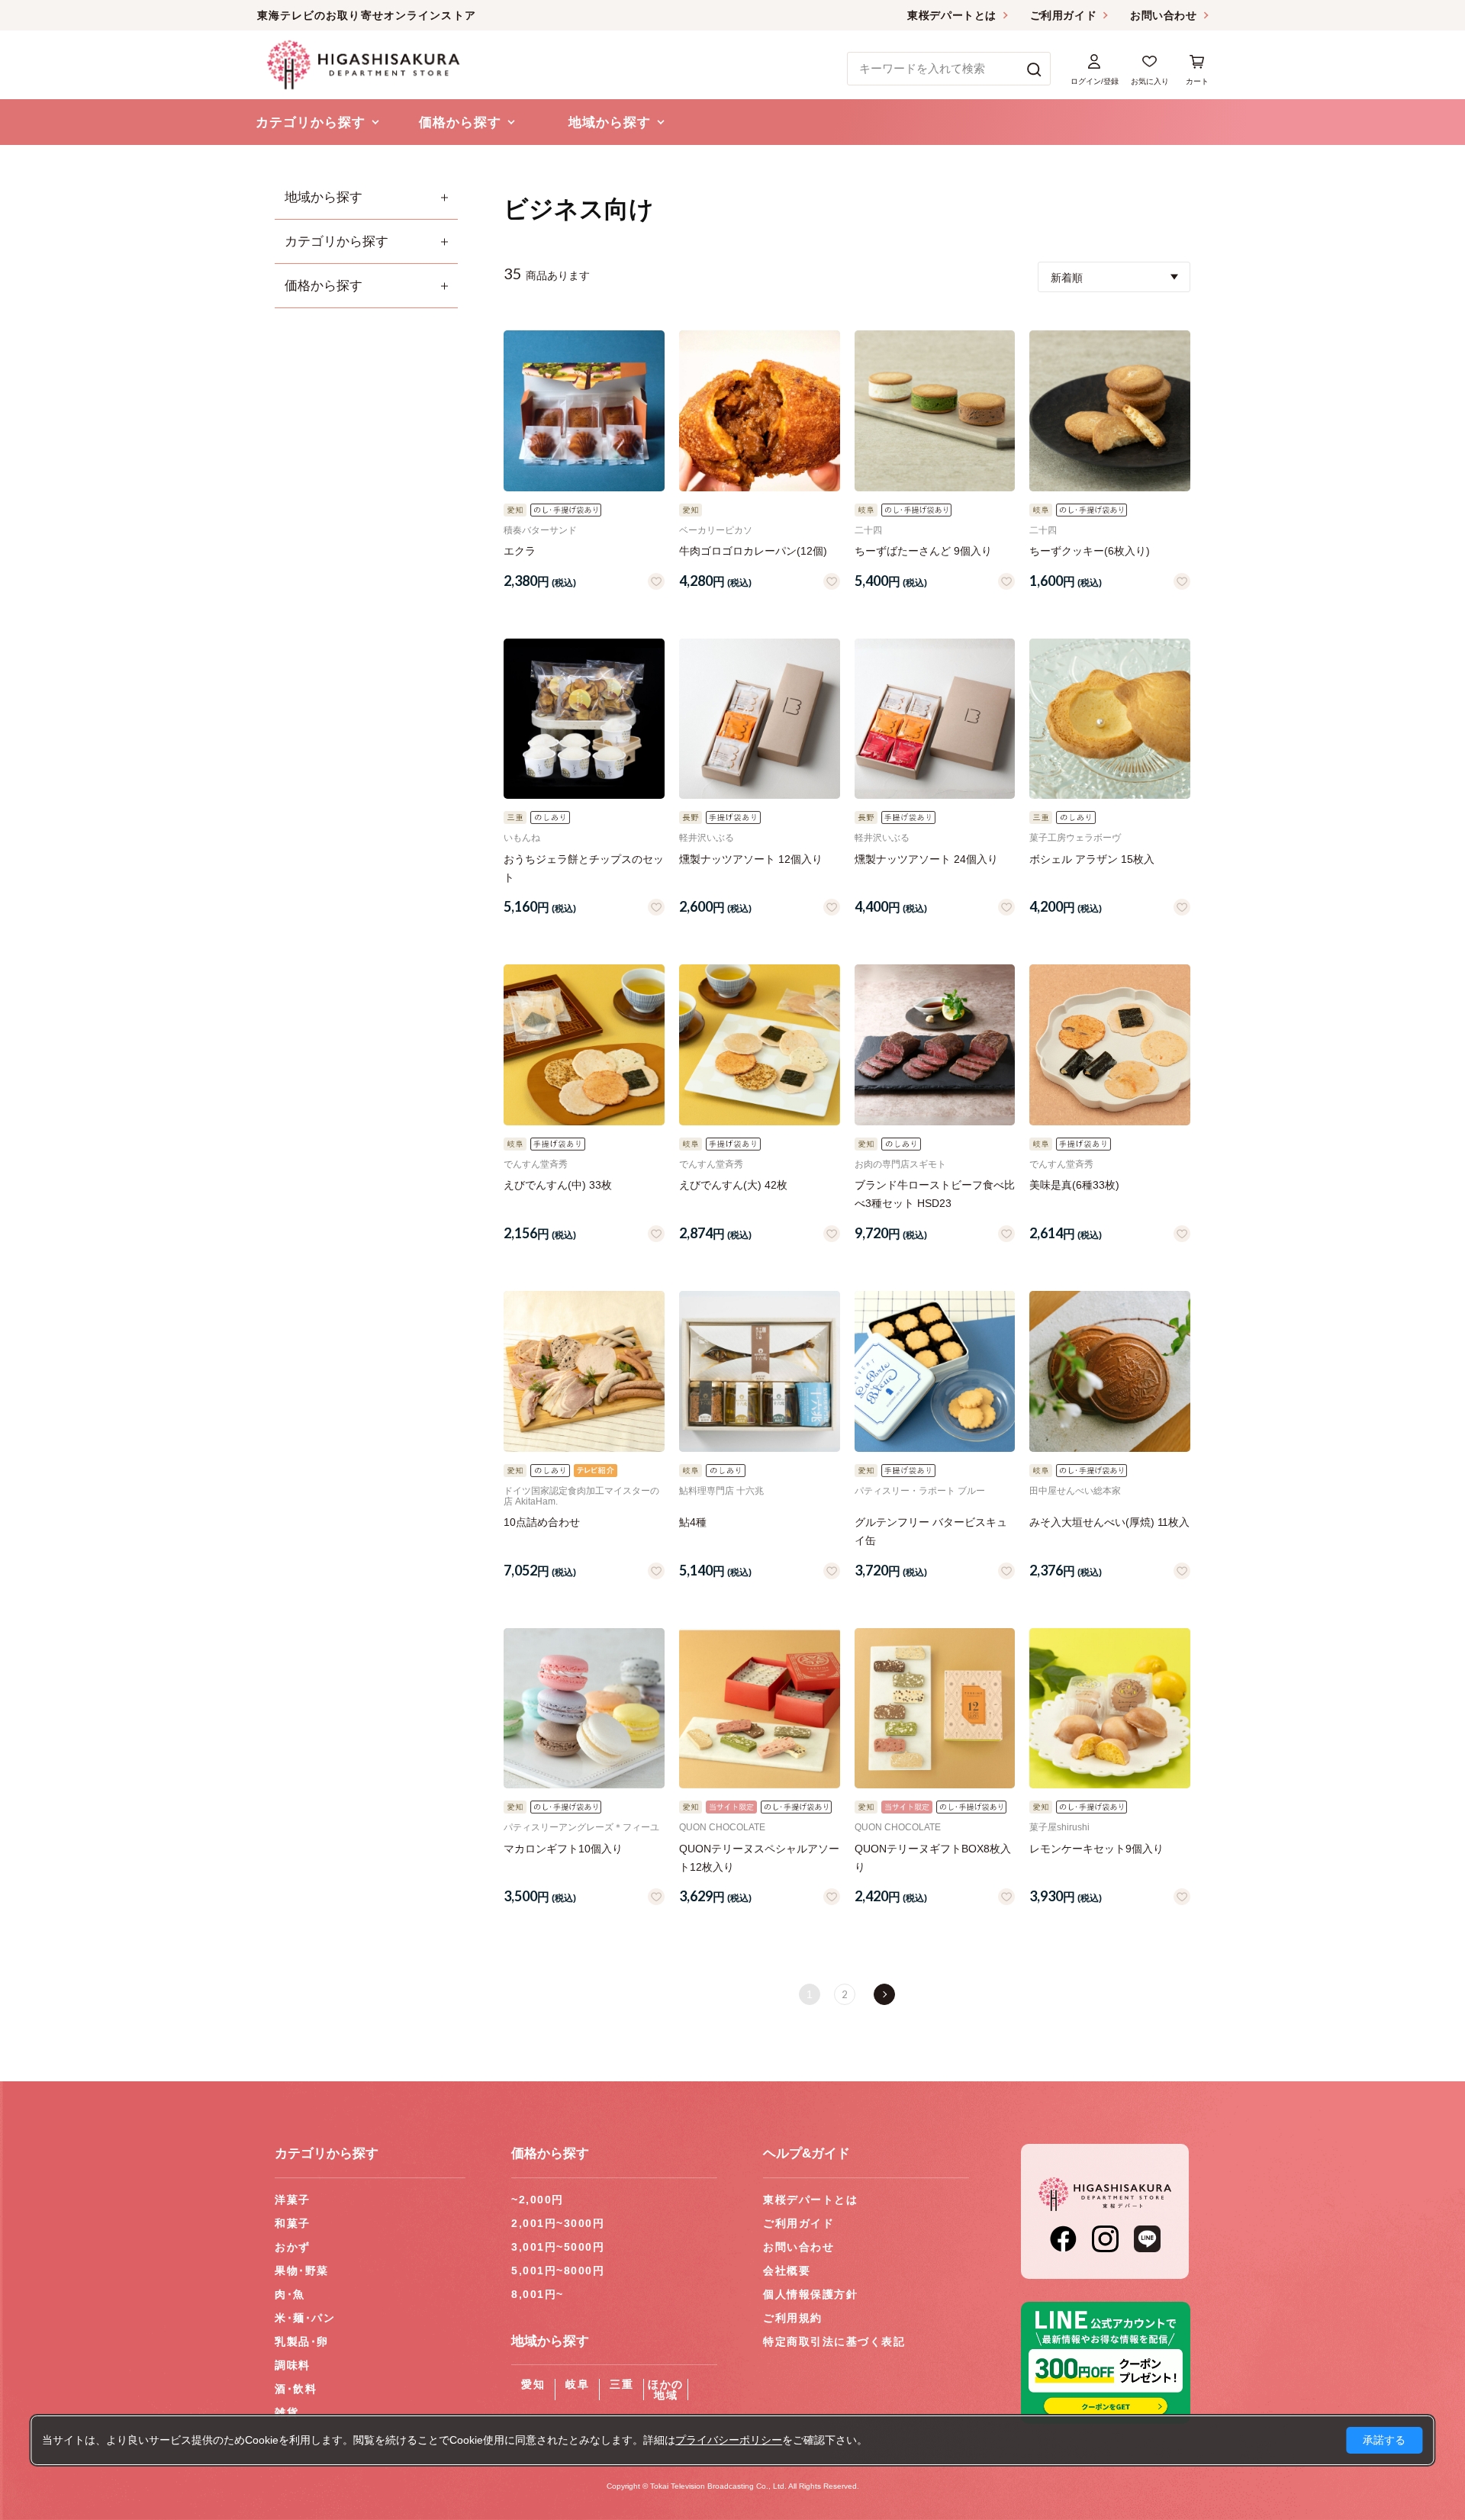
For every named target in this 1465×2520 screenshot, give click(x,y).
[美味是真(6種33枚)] (1110, 1045)
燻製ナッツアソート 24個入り (926, 859)
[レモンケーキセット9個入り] (1110, 1709)
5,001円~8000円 (558, 2271)
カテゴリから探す (336, 241)
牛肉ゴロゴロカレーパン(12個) (753, 551)
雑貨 (287, 2412)
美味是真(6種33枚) (1074, 1185)
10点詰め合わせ (542, 1522)
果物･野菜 (302, 2271)
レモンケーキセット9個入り (1096, 1849)
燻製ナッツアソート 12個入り (751, 859)
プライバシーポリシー (729, 2440)
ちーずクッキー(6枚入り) (1090, 551)
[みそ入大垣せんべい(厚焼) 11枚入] (1110, 1371)
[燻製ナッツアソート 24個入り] (935, 719)
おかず (293, 2247)
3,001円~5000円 (558, 2247)
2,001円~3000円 (558, 2223)
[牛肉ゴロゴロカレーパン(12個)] (760, 411)
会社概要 (787, 2271)
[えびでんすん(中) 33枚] (584, 1045)
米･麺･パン (305, 2318)
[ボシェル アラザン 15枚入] (1110, 719)
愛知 (533, 2384)
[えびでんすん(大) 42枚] (760, 1045)
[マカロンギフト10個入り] (584, 1709)
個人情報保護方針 (810, 2294)
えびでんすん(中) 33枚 (558, 1185)
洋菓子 (293, 2200)
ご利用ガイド (1063, 15)
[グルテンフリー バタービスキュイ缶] (935, 1371)
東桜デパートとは (951, 15)
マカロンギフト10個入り (563, 1849)
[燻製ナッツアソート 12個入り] (760, 719)
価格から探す (324, 286)
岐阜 (577, 2384)
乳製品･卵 (302, 2341)
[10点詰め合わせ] (584, 1371)
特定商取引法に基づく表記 (834, 2341)
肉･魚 (290, 2294)
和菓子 (293, 2223)
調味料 (293, 2365)
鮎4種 (693, 1522)
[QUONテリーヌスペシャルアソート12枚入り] (760, 1709)
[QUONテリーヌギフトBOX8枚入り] (935, 1709)
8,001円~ (538, 2294)
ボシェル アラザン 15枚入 (1092, 859)
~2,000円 (538, 2200)
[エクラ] (584, 411)
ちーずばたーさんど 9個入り (923, 551)
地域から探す (324, 197)
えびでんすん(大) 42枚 (733, 1185)
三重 (621, 2384)
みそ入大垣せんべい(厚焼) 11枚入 (1109, 1522)
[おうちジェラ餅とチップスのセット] (584, 719)
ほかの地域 (666, 2390)
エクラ (520, 551)
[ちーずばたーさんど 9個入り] (935, 411)
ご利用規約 (793, 2318)
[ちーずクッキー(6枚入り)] (1110, 411)
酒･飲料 (296, 2389)
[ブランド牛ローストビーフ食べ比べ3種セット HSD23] (935, 1045)
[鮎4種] (760, 1371)
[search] (1034, 69)
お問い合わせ (1163, 15)
